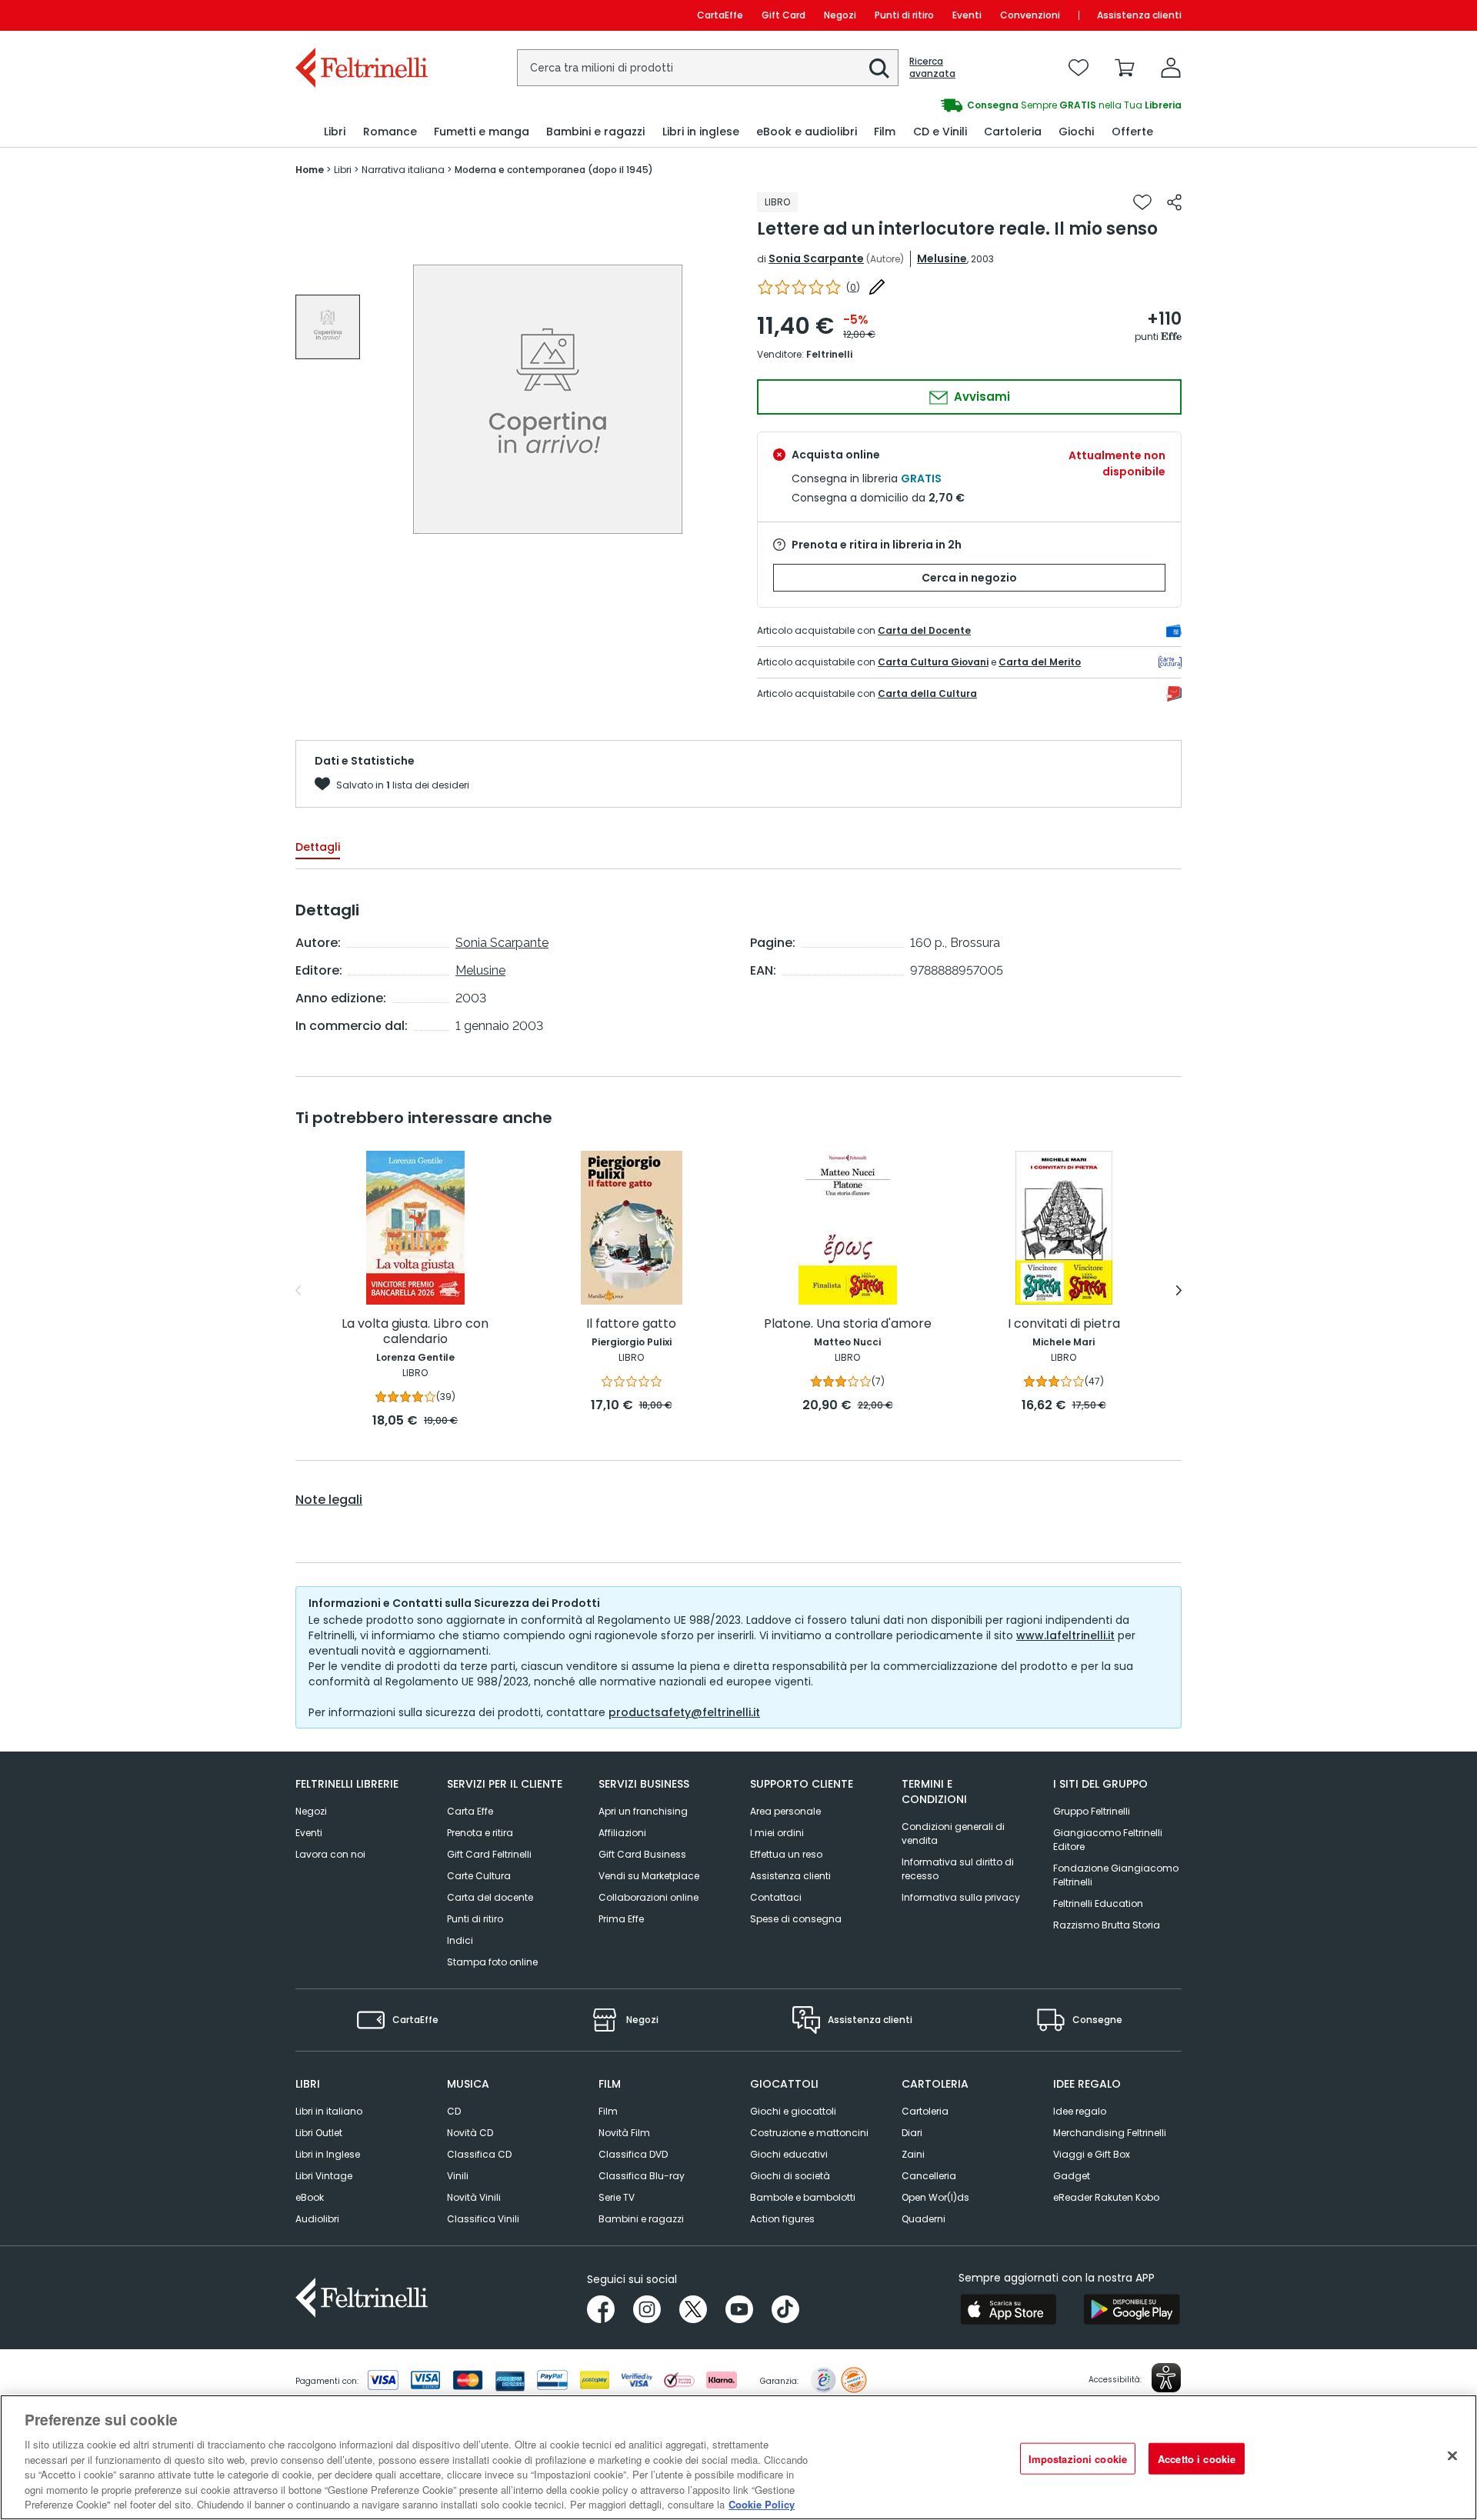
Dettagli (318, 847)
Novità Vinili (474, 2197)
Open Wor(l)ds (935, 2197)
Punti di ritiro (904, 15)
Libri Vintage (324, 2176)
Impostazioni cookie (1078, 2458)
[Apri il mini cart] (1125, 68)
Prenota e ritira (480, 1833)
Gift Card (784, 15)
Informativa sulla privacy (961, 1897)
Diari (912, 2133)
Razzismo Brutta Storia (1107, 1925)
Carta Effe (470, 1811)
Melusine (942, 258)
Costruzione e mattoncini (809, 2133)
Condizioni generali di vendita (953, 1833)
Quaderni (924, 2219)
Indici (460, 1940)
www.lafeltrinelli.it (1065, 1635)
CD (454, 2111)
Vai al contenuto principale (360, 15)
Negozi (840, 15)
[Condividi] (1174, 202)
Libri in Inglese (328, 2154)
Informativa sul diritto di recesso (958, 1869)
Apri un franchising (643, 1811)
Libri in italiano (329, 2111)
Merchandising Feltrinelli (1110, 2133)
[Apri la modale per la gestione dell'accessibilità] (1166, 2378)
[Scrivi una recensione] (877, 287)
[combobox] (708, 68)
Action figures (782, 2219)
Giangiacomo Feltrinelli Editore (1108, 1840)
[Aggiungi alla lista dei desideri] (1142, 202)
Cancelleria (929, 2176)
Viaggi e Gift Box (1092, 2154)
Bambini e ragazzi (641, 2219)
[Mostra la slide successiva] (1179, 1291)
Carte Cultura (479, 1876)
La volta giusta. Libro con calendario (415, 1332)
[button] (879, 68)
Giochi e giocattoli (793, 2111)
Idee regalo (1080, 2111)
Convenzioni (1030, 15)
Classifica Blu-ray (642, 2176)
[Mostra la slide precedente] (298, 1291)
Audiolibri (317, 2219)
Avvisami (980, 397)
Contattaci (776, 1897)
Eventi (967, 15)
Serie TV (617, 2197)
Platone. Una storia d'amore (848, 1324)
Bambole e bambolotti (803, 2197)
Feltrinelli (829, 354)
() (853, 287)
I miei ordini (777, 1833)
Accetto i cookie (1197, 2458)
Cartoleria (925, 2111)
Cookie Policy (762, 2504)
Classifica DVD (633, 2154)
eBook (310, 2197)
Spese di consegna (796, 1919)
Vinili (458, 2176)
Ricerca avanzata (932, 68)
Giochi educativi (789, 2154)
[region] (738, 2457)
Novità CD (470, 2133)
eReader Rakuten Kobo (1106, 2197)
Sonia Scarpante (816, 258)
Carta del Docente (924, 630)
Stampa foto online (492, 1962)
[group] (960, 105)
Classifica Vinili (483, 2219)
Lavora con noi (330, 1854)
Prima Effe (621, 1919)
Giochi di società (790, 2176)
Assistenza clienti (1139, 15)
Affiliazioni (622, 1833)
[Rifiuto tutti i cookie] (1452, 2455)
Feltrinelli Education (1098, 1903)
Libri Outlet (319, 2133)
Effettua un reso (786, 1854)
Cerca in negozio (969, 578)
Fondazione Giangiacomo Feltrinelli (1116, 1875)
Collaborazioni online (648, 1897)
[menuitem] (335, 132)
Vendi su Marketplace (649, 1876)
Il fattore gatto (631, 1324)
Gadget (1072, 2176)
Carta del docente (490, 1897)
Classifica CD (479, 2154)
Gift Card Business (642, 1854)
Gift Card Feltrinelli (489, 1854)
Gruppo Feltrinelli (1092, 1811)
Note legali (329, 1500)
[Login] (1171, 68)
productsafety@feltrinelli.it (684, 1712)
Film (608, 2111)
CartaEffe (720, 15)
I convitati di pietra (1064, 1324)
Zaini (913, 2154)
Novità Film (624, 2133)
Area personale (785, 1811)
